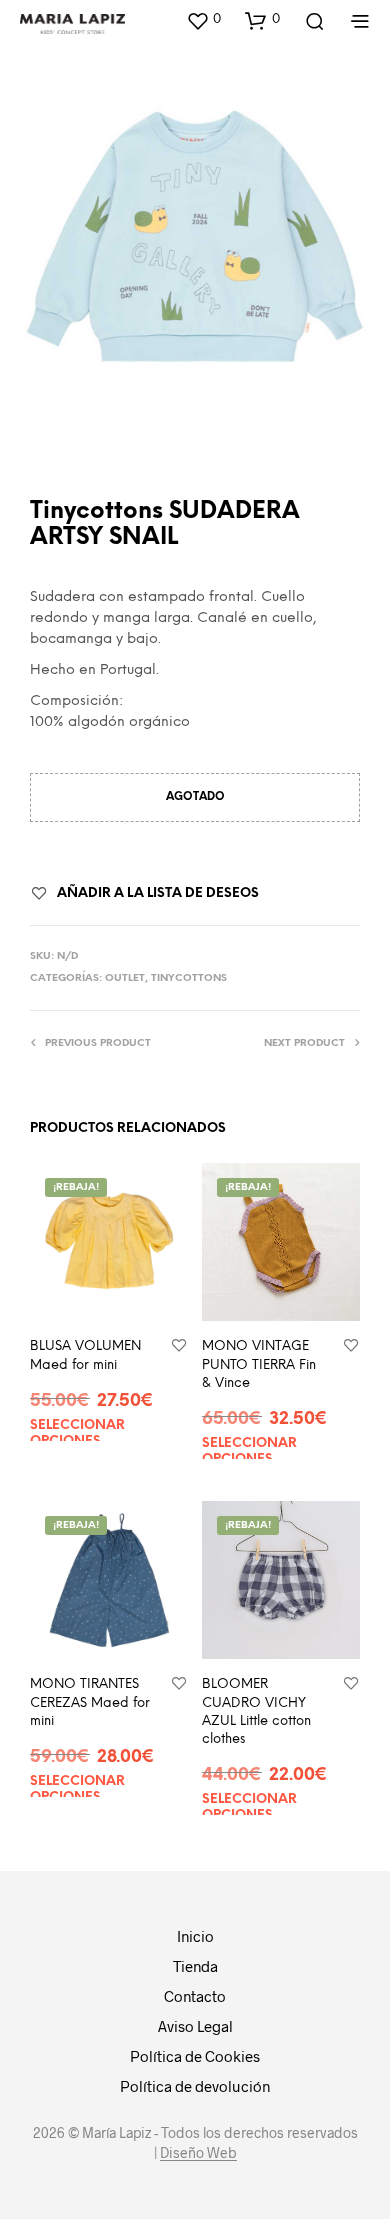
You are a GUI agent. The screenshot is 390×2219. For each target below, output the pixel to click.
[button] (203, 20)
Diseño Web (198, 2153)
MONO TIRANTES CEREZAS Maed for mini (90, 1702)
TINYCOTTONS (189, 978)
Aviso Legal (195, 2026)
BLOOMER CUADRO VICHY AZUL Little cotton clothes (256, 1712)
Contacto (195, 1996)
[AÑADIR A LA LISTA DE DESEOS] (179, 1346)
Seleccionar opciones (77, 1433)
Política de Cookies (195, 2056)
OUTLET (125, 978)
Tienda (195, 1966)
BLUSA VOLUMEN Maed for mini (85, 1355)
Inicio (195, 1936)
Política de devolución (195, 2086)
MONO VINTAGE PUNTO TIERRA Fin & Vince (259, 1364)
